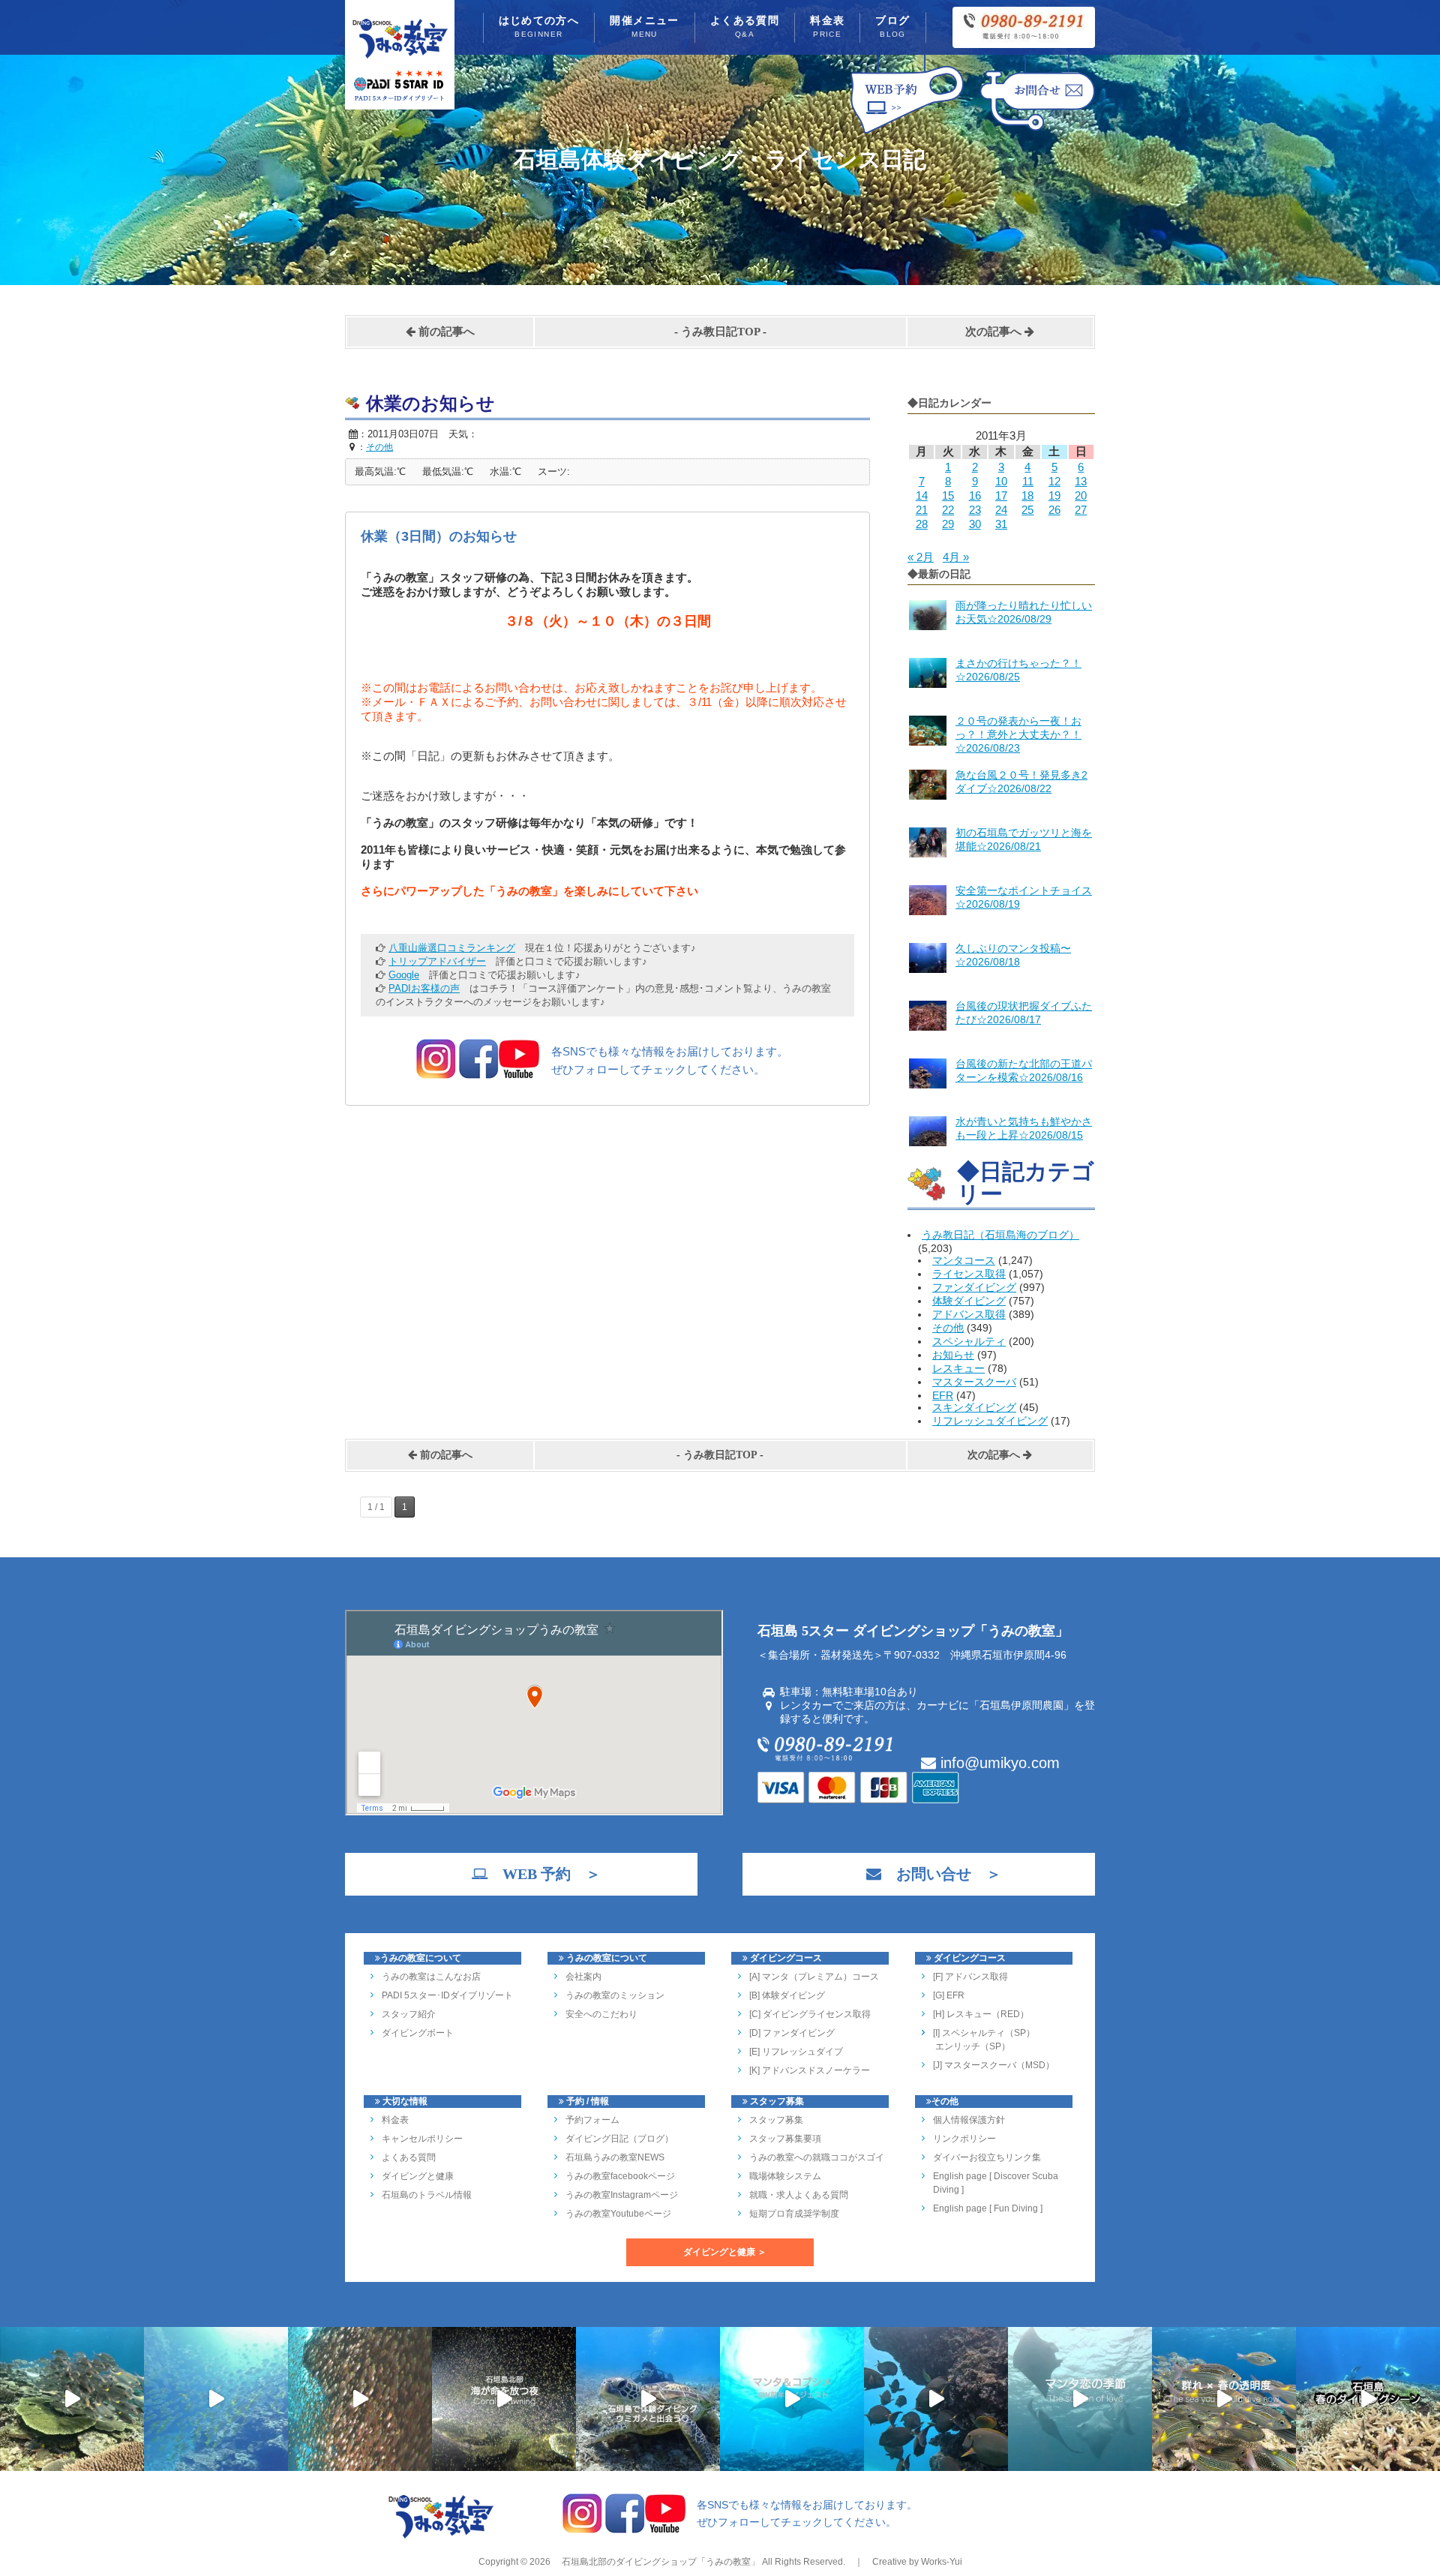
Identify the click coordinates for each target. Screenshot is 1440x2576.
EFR (943, 1395)
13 (1081, 481)
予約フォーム (592, 2120)
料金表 (827, 27)
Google (404, 975)
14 (922, 495)
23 (975, 510)
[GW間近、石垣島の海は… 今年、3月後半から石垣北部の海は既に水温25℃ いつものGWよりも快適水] (936, 2399)
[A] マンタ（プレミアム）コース (814, 1977)
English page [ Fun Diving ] (988, 2208)
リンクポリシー (964, 2139)
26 (1054, 510)
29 (948, 524)
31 (1001, 524)
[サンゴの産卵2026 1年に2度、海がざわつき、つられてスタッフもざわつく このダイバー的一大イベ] (504, 2399)
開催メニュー (644, 27)
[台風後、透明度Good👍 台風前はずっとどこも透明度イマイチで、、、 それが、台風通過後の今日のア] (216, 2399)
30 (975, 524)
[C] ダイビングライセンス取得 (810, 2014)
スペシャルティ (969, 1341)
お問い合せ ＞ (941, 1874)
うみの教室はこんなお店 (431, 1977)
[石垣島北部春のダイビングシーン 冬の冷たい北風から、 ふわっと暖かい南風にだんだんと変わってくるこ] (1368, 2399)
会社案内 (583, 1977)
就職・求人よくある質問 (799, 2195)
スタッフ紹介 (409, 2014)
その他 (948, 1328)
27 (1081, 510)
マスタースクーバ (974, 1382)
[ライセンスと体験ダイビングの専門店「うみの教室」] (441, 2536)
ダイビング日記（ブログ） (619, 2139)
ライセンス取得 (969, 1274)
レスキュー (958, 1368)
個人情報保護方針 (969, 2120)
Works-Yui (942, 2562)
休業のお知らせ (430, 404)
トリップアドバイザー (437, 961)
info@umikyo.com (998, 1763)
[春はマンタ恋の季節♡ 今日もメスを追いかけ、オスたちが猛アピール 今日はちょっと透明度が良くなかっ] (1080, 2399)
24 (1001, 510)
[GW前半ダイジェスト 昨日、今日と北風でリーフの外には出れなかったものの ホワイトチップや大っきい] (792, 2399)
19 (1054, 495)
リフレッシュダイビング (990, 1421)
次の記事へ (995, 332)
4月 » (956, 557)
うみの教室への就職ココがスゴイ (817, 2157)
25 (1027, 510)
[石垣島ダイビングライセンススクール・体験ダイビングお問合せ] (1037, 134)
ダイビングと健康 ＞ (725, 2252)
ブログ (892, 27)
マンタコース (964, 1260)
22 (948, 510)
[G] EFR (949, 1995)
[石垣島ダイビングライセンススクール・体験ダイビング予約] (907, 134)
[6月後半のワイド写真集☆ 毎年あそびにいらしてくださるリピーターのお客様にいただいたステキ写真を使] (360, 2399)
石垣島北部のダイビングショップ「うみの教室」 (660, 2562)
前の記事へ (445, 332)
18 (1027, 495)
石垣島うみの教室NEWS (615, 2157)
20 (1081, 495)
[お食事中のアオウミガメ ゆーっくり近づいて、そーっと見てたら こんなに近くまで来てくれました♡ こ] (648, 2399)
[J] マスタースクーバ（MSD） (994, 2065)
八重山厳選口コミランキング (452, 948)
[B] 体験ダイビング (787, 1995)
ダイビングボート (418, 2033)
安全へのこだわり (601, 2014)
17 (1001, 495)
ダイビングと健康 (418, 2176)
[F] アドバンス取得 (970, 1977)
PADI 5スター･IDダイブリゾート (447, 1995)
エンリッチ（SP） (972, 2046)
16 (975, 495)
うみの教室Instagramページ (622, 2195)
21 (922, 510)
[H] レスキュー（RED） (981, 2014)
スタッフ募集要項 (785, 2139)
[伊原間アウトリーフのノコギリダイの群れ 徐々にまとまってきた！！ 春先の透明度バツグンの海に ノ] (1224, 2399)
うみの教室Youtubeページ (618, 2214)
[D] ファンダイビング (792, 2033)
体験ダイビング (969, 1301)
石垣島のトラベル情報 (427, 2195)
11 (1028, 481)
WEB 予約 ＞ (544, 1874)
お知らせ (953, 1355)
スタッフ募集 (776, 2120)
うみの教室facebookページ (620, 2176)
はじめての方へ (539, 27)
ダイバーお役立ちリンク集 (987, 2157)
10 (1001, 481)
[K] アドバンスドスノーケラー (810, 2070)
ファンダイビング (974, 1287)
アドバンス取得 (969, 1314)
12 (1054, 481)
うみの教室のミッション (615, 1995)
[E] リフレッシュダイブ (796, 2052)
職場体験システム (785, 2176)
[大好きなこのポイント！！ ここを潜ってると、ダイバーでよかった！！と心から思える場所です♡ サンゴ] (72, 2399)
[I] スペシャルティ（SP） (984, 2033)
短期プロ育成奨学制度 (794, 2214)
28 (922, 524)
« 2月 (921, 557)
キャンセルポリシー (422, 2139)
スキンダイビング (974, 1407)
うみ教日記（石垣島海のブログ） (1000, 1235)
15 (948, 495)
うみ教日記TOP (720, 332)
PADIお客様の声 (424, 988)
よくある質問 (745, 27)
